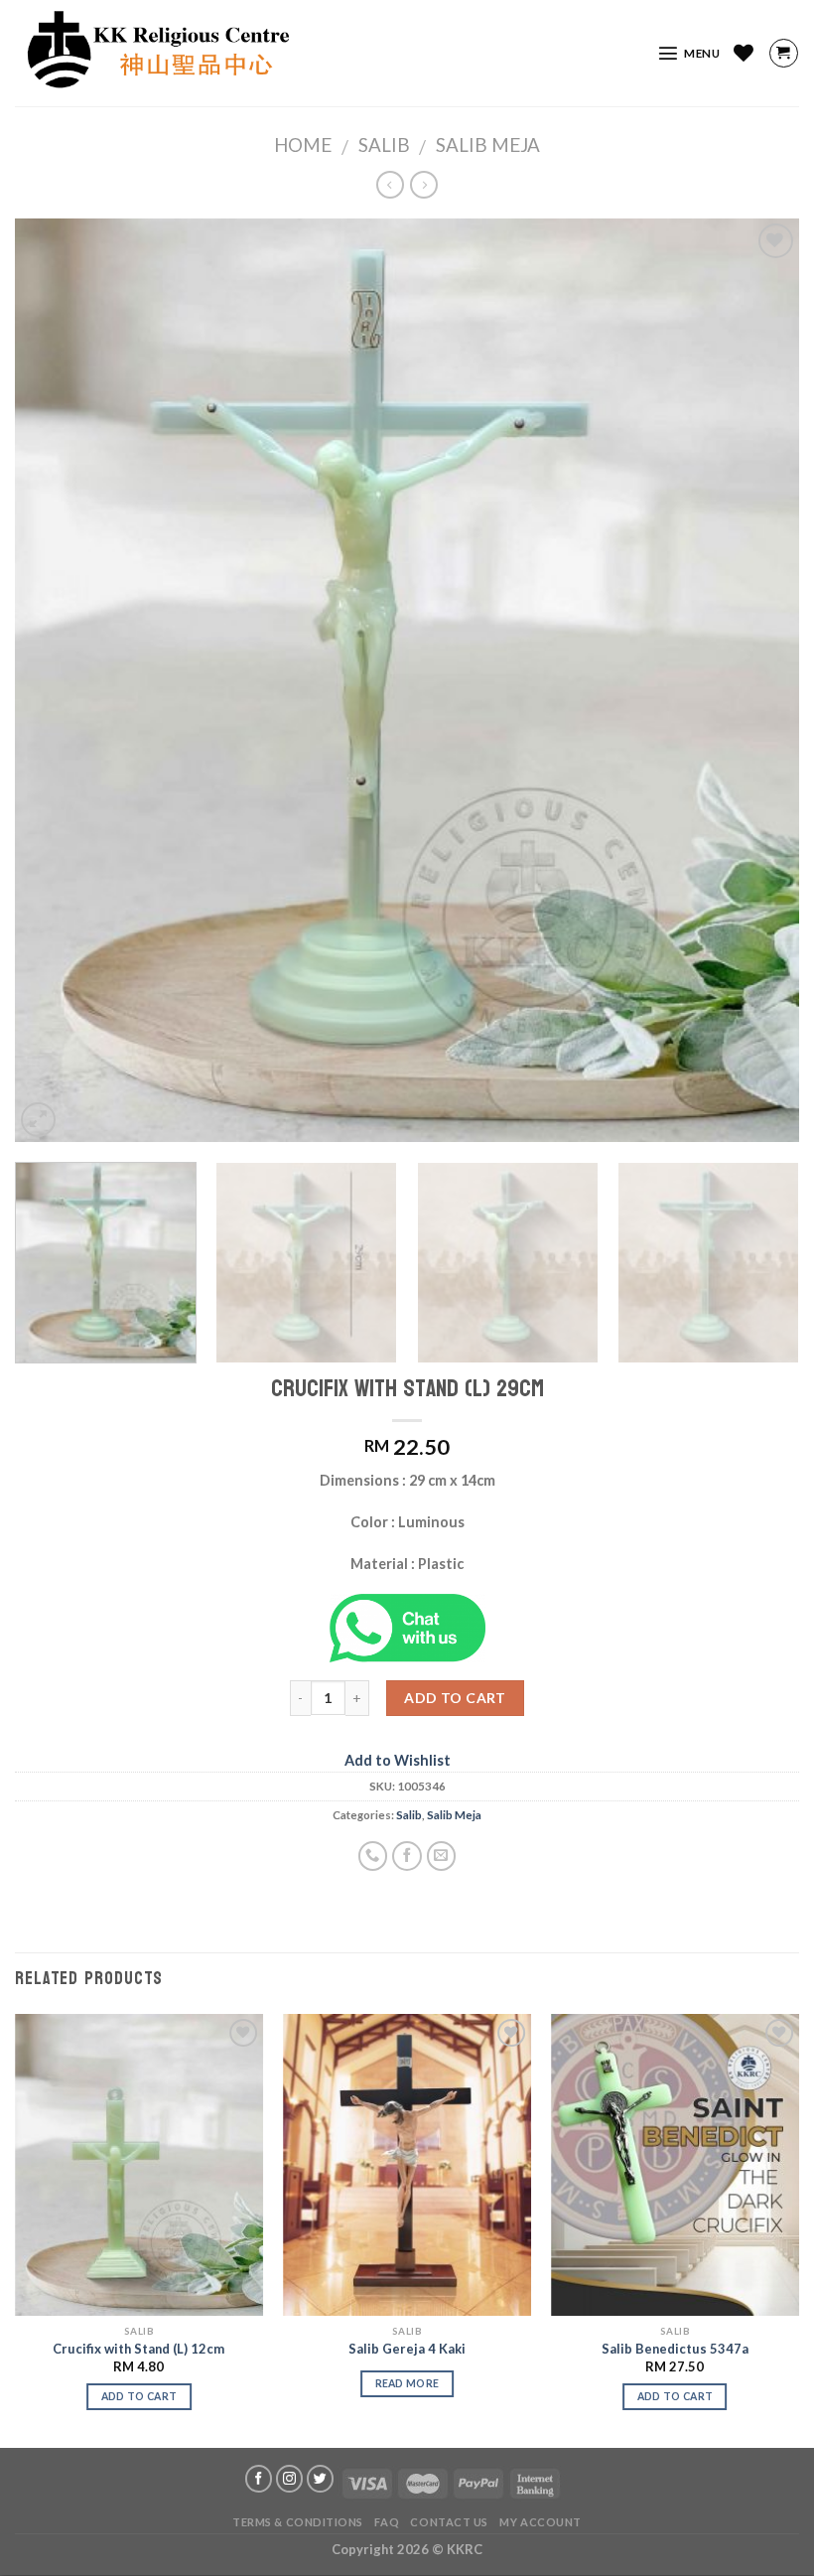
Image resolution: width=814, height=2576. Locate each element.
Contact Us (449, 2522)
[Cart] (784, 53)
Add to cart (455, 1698)
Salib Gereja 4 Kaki (407, 2349)
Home (303, 145)
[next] (758, 680)
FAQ (387, 2522)
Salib (384, 145)
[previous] (56, 680)
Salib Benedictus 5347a (675, 2349)
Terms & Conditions (298, 2522)
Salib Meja (488, 145)
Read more (407, 2383)
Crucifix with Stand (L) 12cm (138, 2349)
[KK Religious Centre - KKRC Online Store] (310, 53)
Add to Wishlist (398, 1760)
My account (541, 2522)
